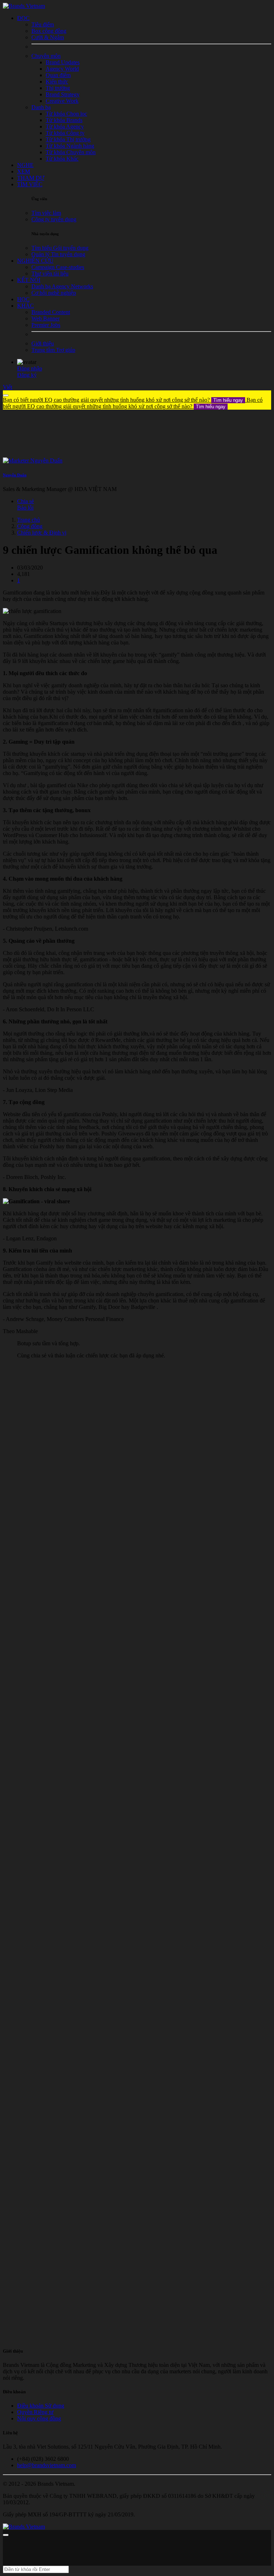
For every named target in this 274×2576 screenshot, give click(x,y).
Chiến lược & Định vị (42, 533)
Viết (7, 387)
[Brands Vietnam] (24, 6)
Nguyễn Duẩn (15, 475)
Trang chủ (29, 520)
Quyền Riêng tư (35, 2412)
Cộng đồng (30, 526)
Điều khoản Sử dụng (41, 2406)
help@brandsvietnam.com (47, 2465)
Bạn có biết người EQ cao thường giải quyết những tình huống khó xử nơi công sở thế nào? (123, 400)
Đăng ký (27, 375)
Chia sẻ (26, 501)
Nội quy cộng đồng (39, 2418)
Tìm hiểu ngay (228, 400)
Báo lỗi (25, 508)
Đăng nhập (30, 368)
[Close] (6, 395)
